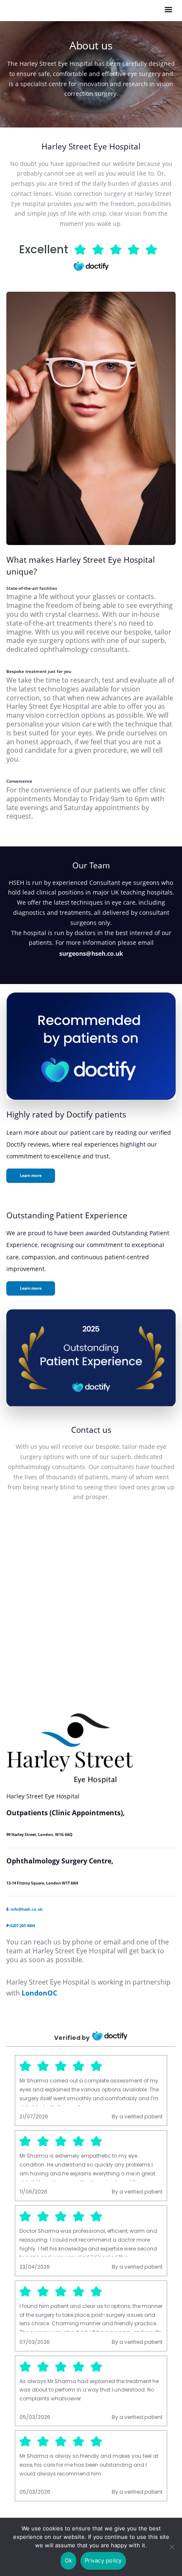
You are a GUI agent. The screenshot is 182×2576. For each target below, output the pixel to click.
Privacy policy (103, 2560)
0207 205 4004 (23, 1926)
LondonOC (39, 1993)
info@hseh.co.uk (27, 1909)
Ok (69, 2560)
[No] (171, 2547)
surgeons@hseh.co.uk (91, 953)
